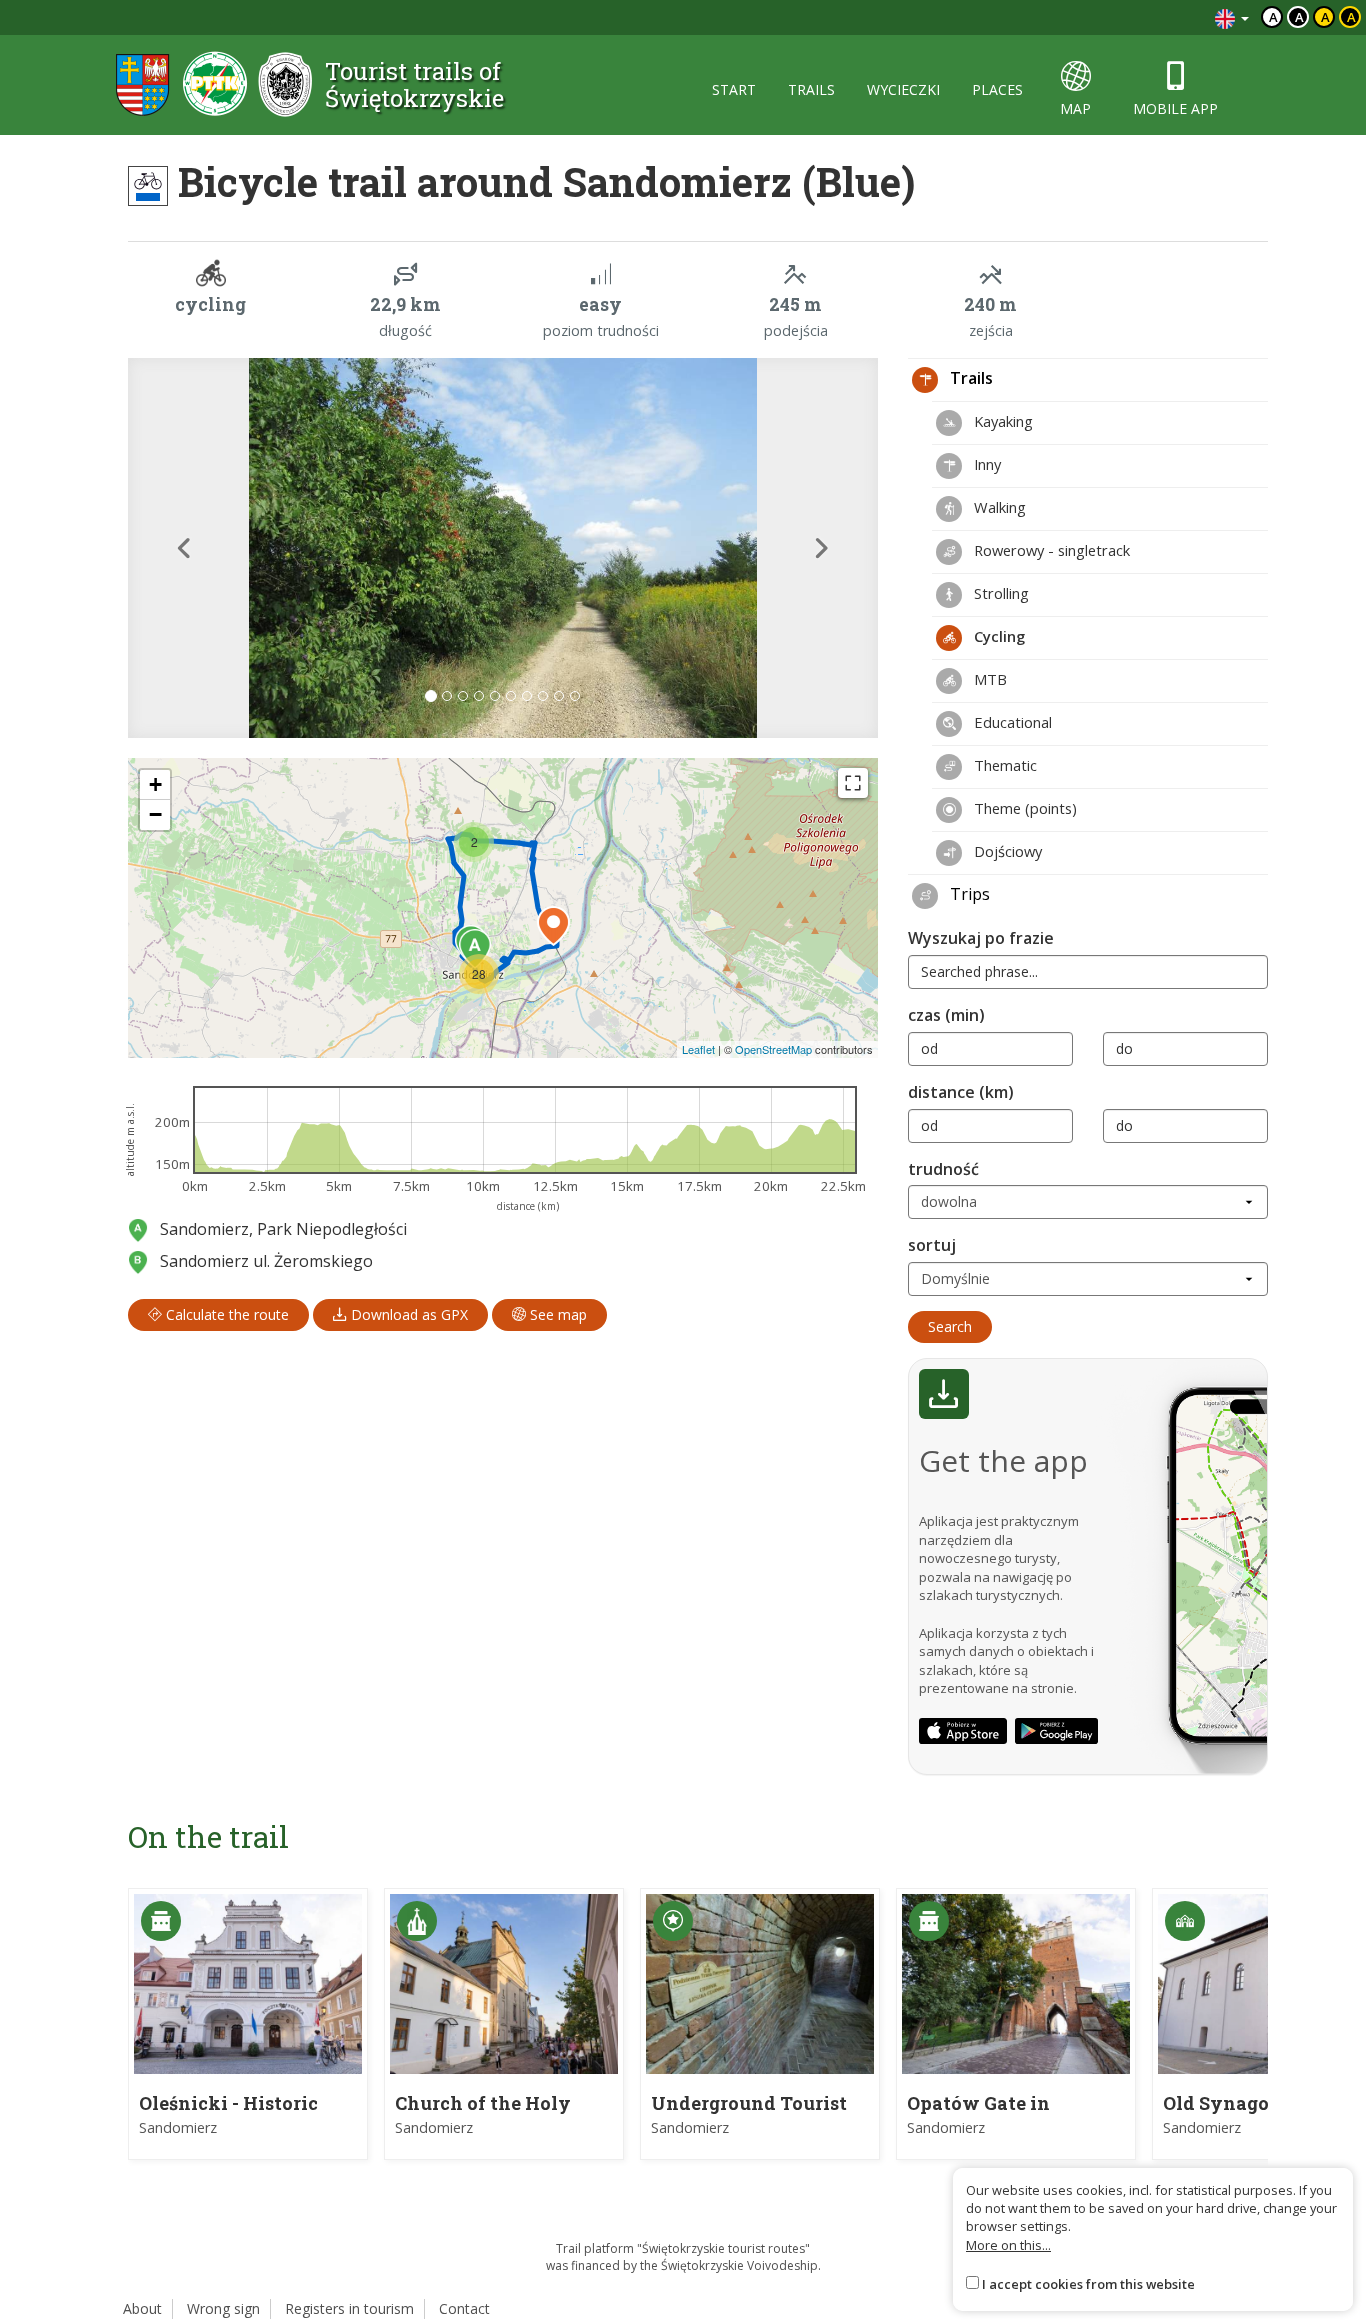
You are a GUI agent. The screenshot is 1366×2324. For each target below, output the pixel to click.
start (734, 89)
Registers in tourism (349, 2308)
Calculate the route (225, 1314)
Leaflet (698, 1049)
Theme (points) (1023, 808)
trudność (943, 1169)
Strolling (999, 593)
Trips (968, 894)
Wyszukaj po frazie (981, 938)
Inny (985, 464)
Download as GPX (407, 1314)
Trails (969, 378)
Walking (998, 507)
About (142, 2308)
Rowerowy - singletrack (1050, 550)
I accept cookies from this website (1088, 2284)
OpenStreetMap (773, 1049)
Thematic (1003, 765)
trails (811, 89)
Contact (464, 2308)
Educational (1011, 722)
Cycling (997, 636)
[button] (184, 548)
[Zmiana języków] (1232, 17)
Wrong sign (223, 2308)
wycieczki (903, 89)
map (1075, 108)
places (997, 89)
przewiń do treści (1145, 17)
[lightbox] (503, 548)
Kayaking (1001, 421)
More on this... (1008, 2245)
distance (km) (961, 1092)
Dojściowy (1006, 851)
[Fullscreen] (853, 783)
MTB (988, 679)
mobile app (1175, 108)
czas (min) (946, 1015)
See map (556, 1314)
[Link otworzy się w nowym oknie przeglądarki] (963, 1731)
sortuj (932, 1245)
